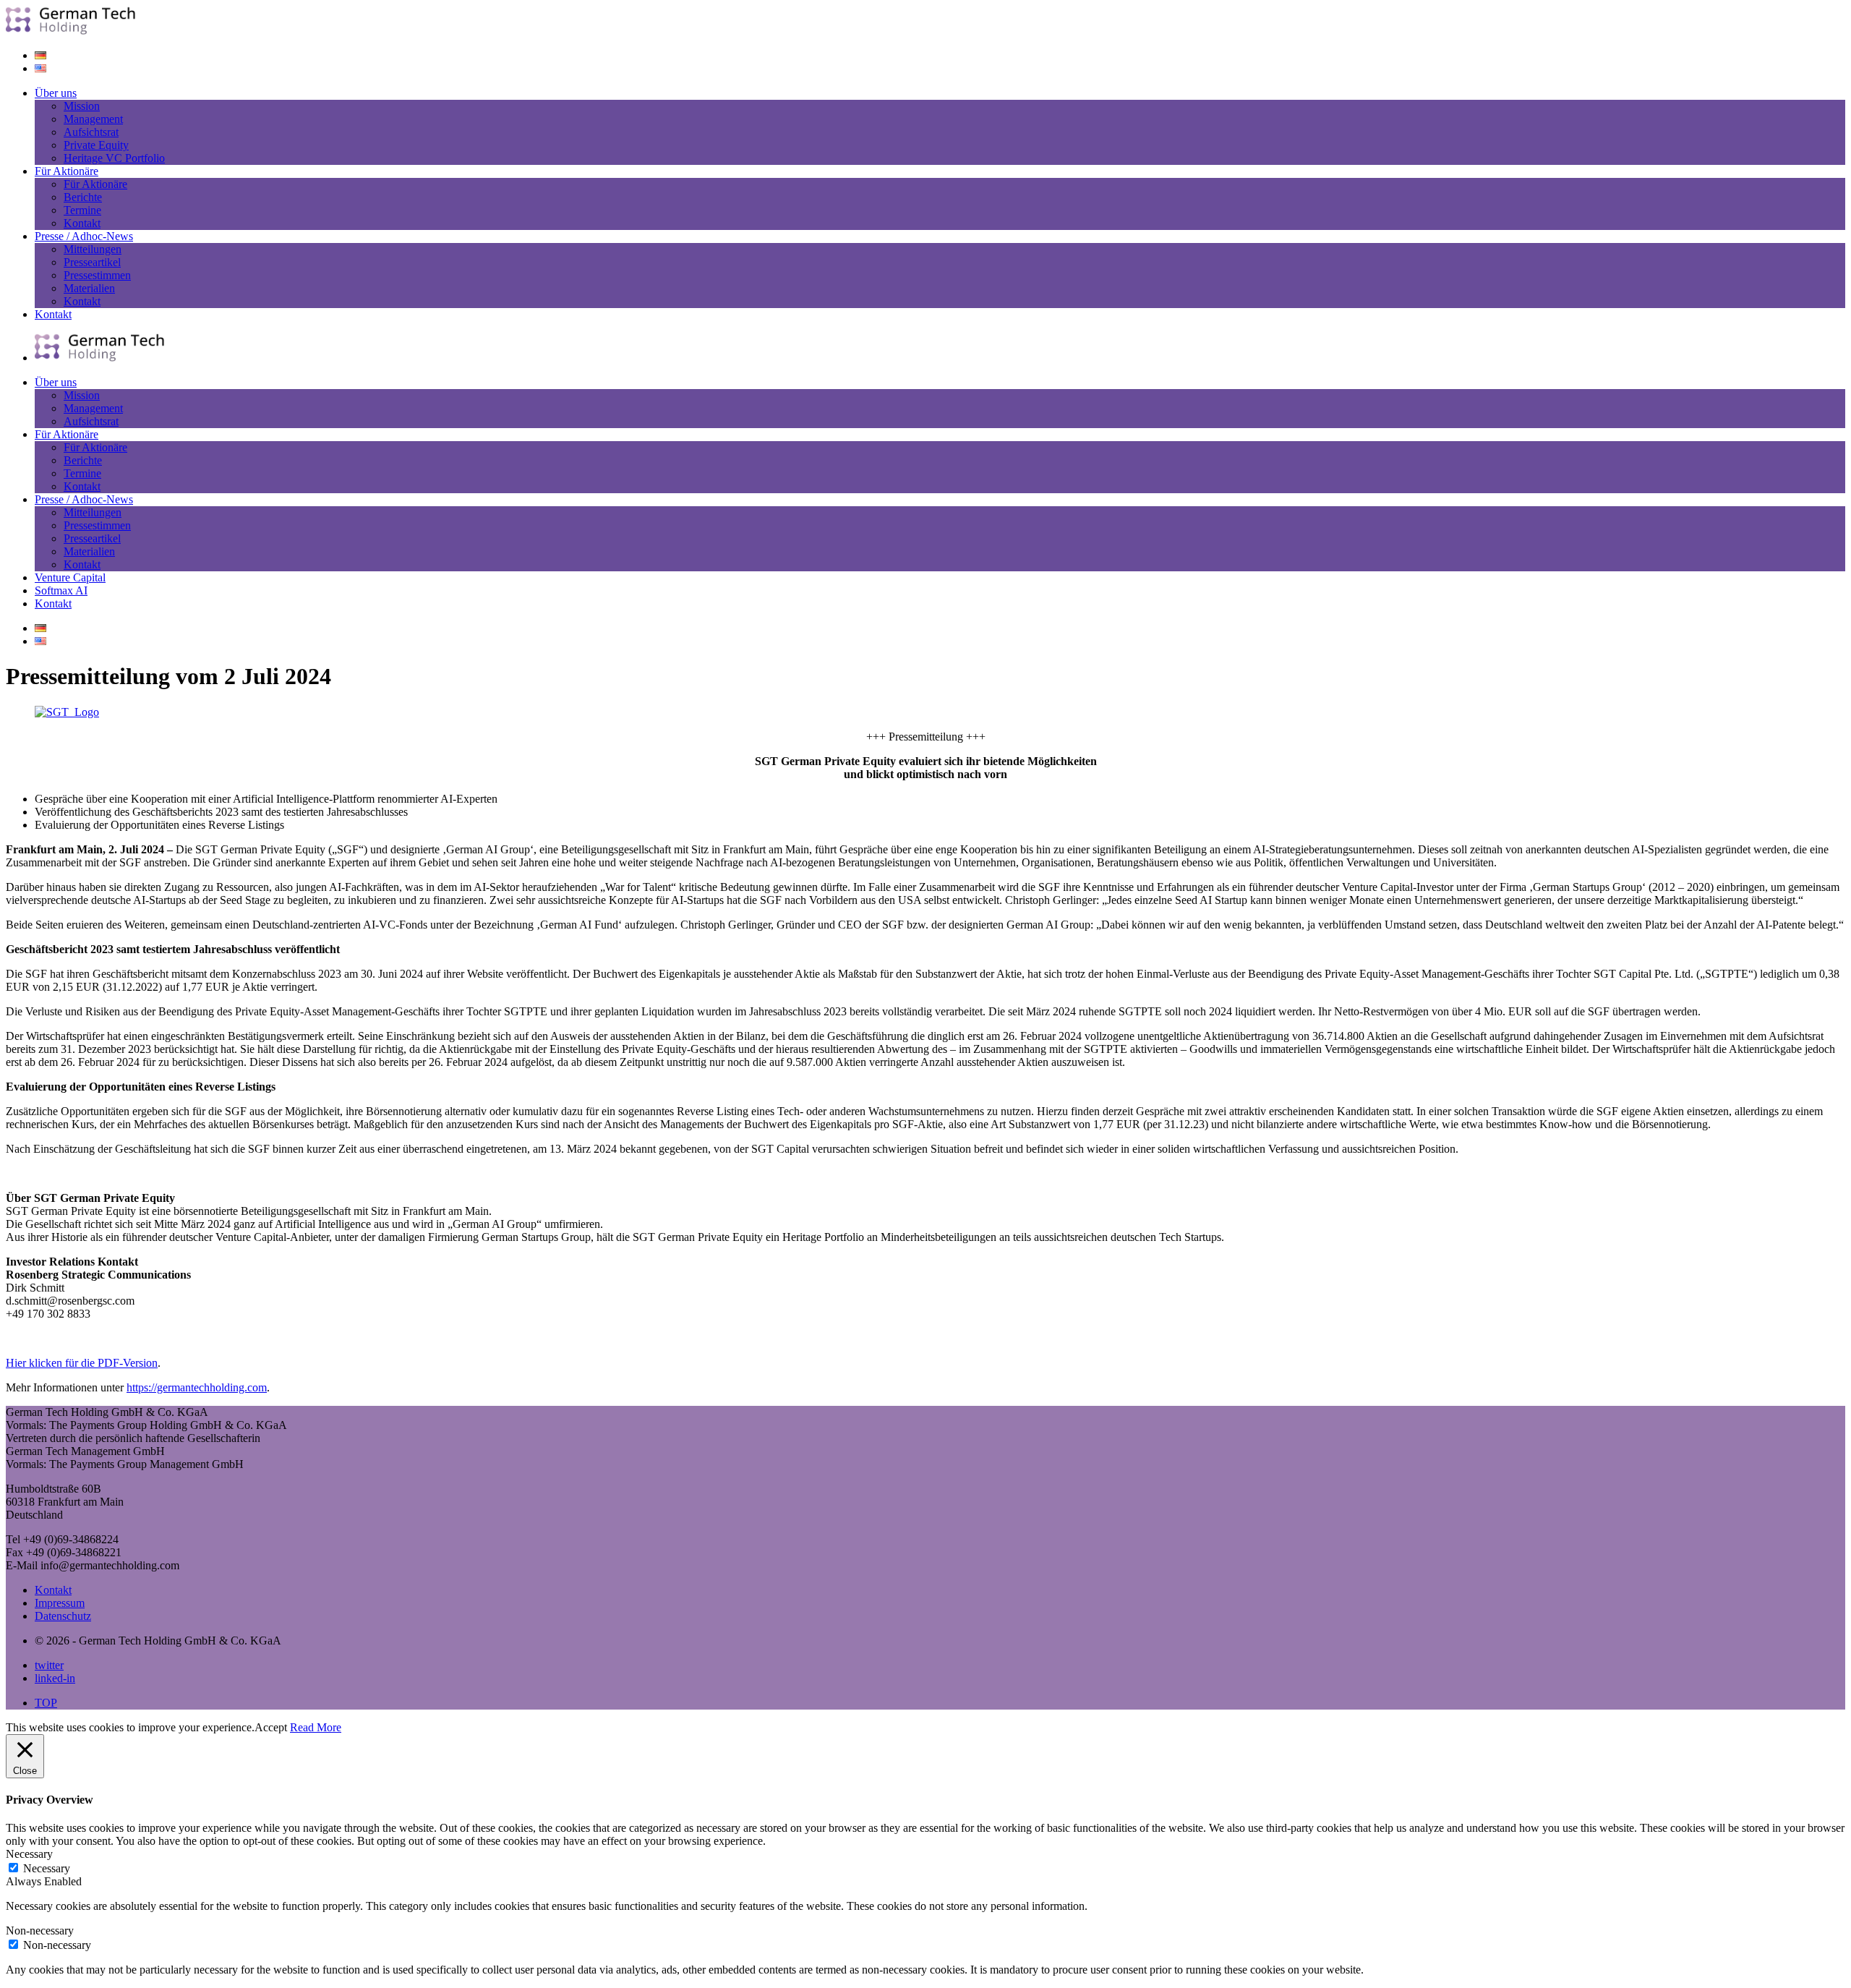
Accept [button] (271, 1727)
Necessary (47, 1868)
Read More (316, 1727)
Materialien (89, 288)
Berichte (83, 197)
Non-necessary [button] (40, 1931)
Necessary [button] (29, 1854)
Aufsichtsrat (91, 132)
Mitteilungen (93, 249)
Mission (82, 106)
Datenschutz (63, 1616)
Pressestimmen (97, 275)
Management (93, 119)
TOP (46, 1703)
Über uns (56, 93)
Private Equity (96, 145)
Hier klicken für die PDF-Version (82, 1363)
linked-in (55, 1678)
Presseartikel (92, 262)
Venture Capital (70, 577)
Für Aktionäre (67, 171)
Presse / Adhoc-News (84, 236)
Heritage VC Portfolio (114, 158)
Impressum (60, 1603)
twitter (49, 1665)
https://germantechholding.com (197, 1387)
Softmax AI (61, 590)
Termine (82, 210)
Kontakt (82, 223)
